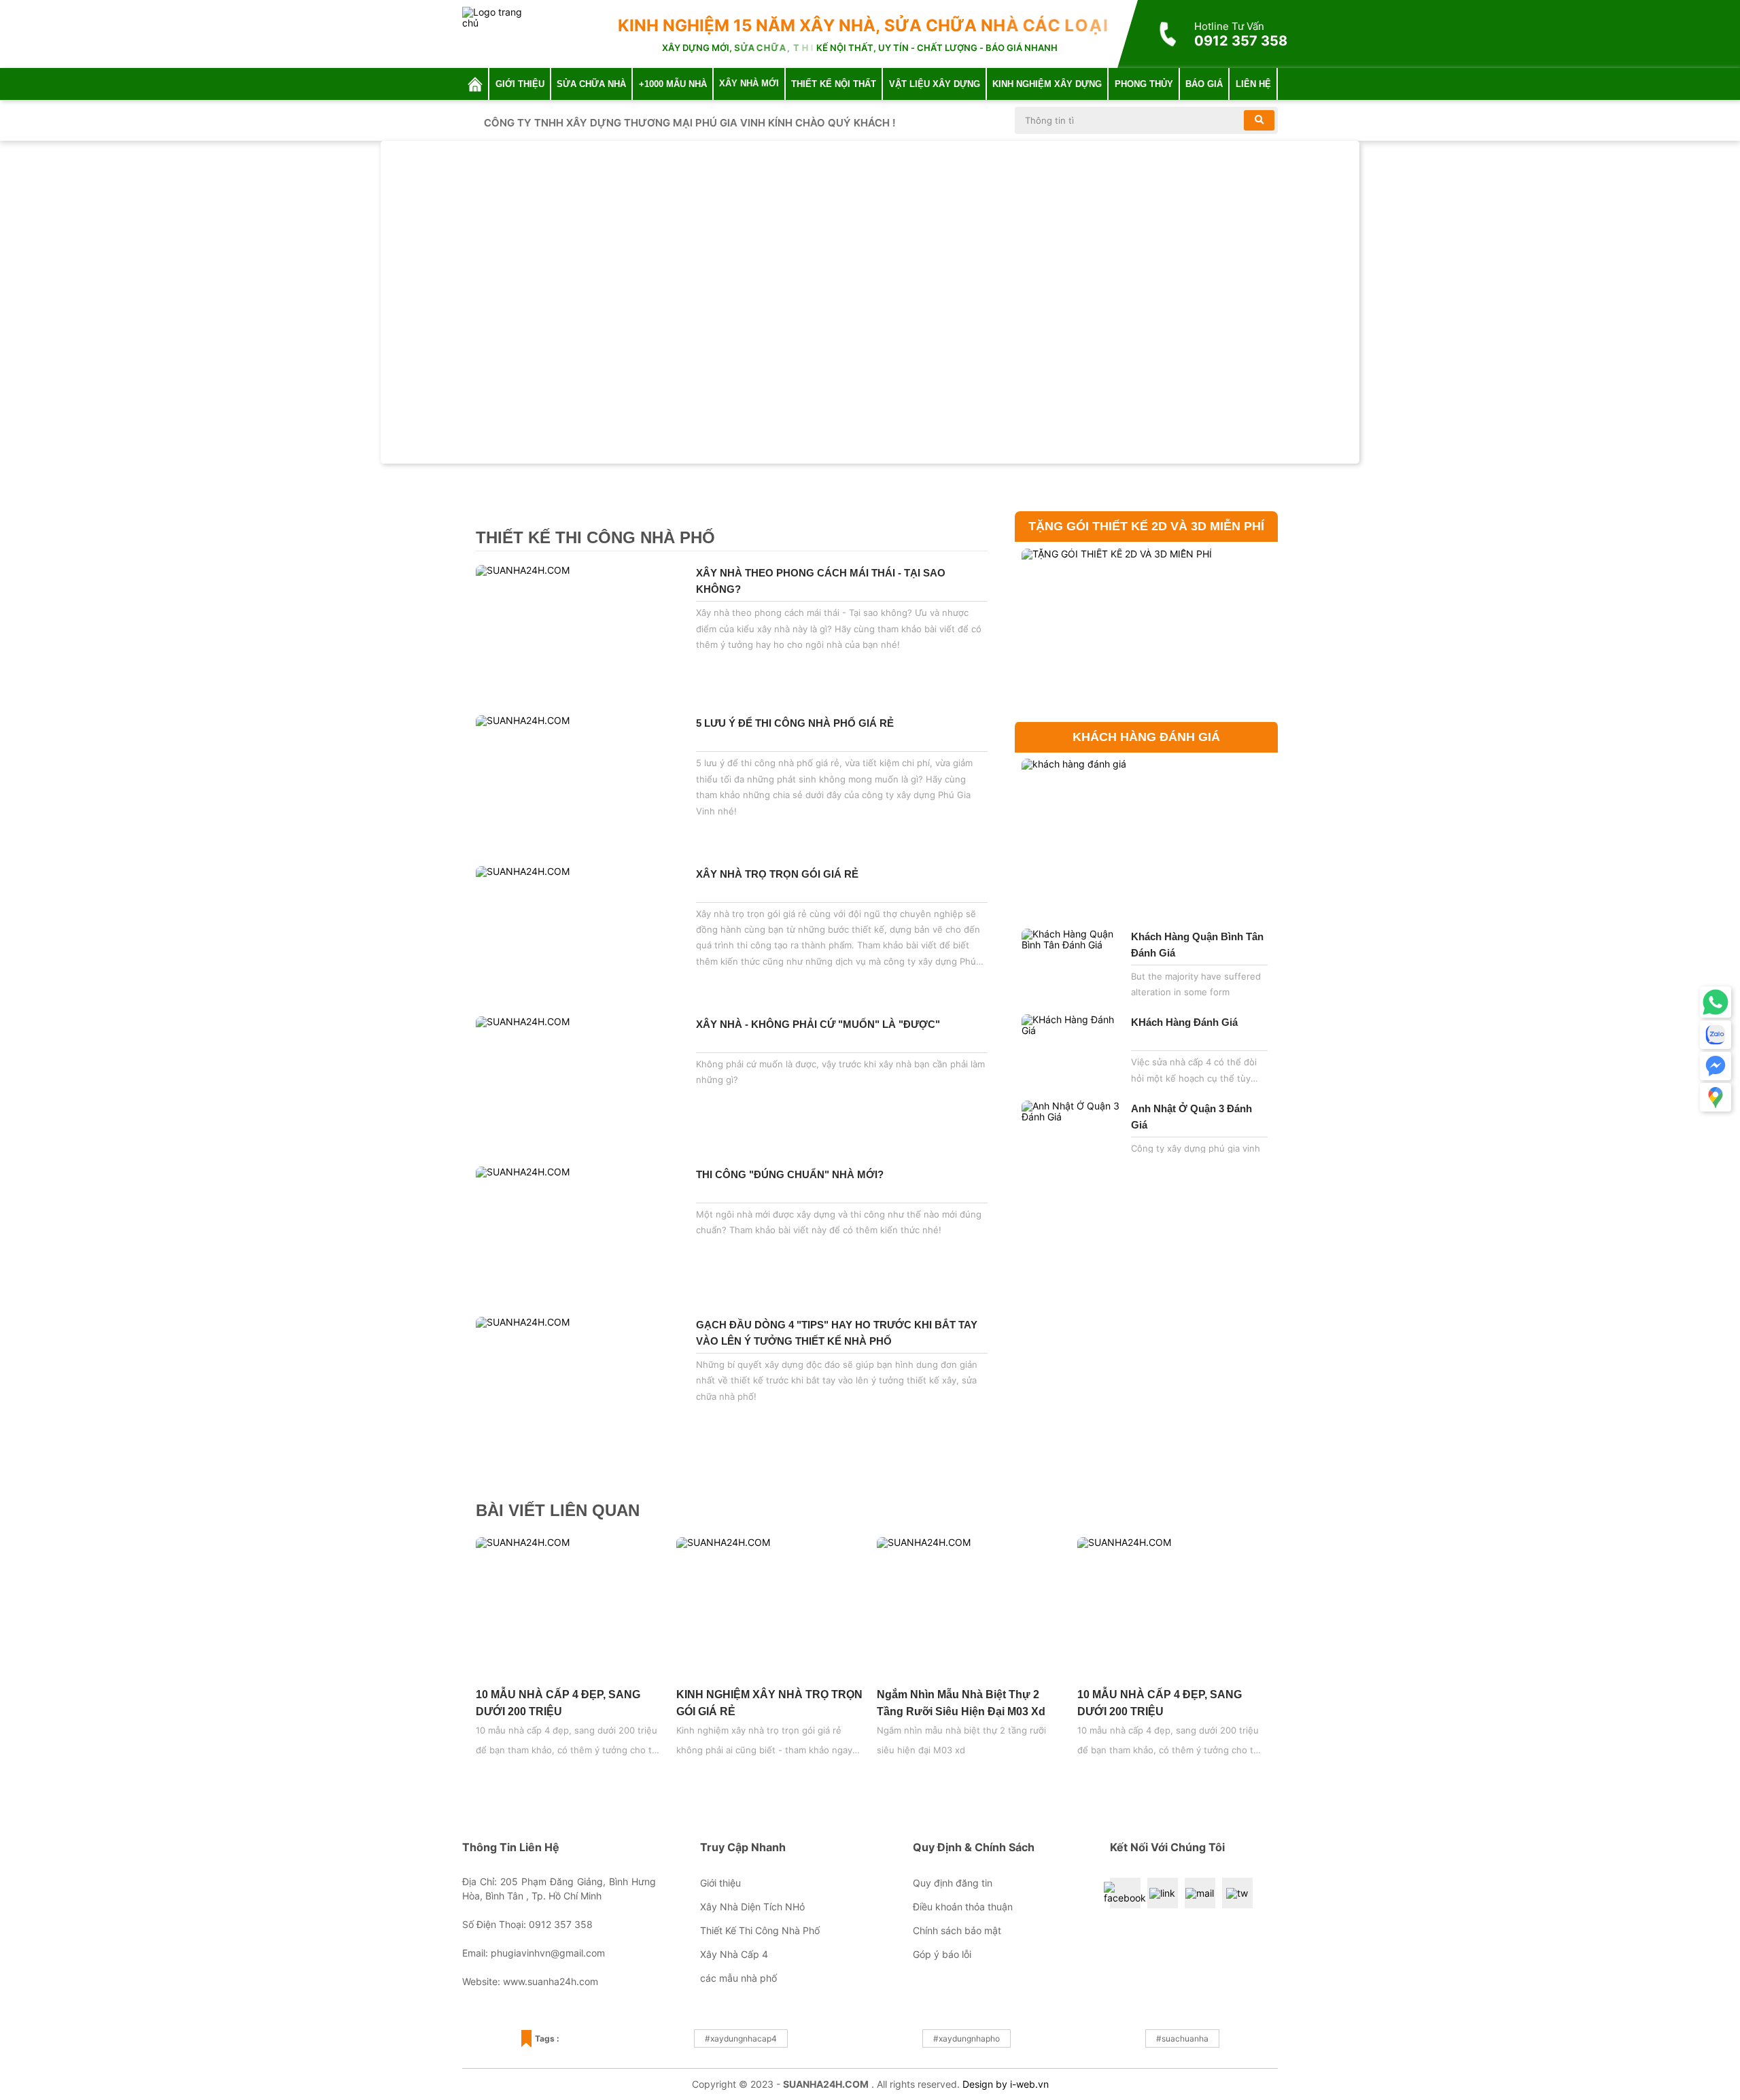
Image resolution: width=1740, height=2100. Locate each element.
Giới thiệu (720, 1883)
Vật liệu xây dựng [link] (935, 84)
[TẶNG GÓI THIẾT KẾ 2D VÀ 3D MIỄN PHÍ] (1146, 628)
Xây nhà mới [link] (749, 83)
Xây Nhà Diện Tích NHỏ (752, 1907)
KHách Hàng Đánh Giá (1184, 1022)
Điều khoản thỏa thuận (963, 1907)
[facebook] (1125, 1893)
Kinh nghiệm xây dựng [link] (1047, 84)
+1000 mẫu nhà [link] (673, 84)
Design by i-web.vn (1006, 2084)
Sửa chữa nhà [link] (591, 84)
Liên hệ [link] (1253, 84)
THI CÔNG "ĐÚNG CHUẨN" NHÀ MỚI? (790, 1174)
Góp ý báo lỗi (942, 1954)
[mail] (1200, 1893)
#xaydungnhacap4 (741, 2038)
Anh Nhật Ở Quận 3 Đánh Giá (1191, 1117)
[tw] (1237, 1893)
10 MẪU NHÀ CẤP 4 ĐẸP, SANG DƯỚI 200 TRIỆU (558, 1703)
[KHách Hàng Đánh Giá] (1073, 1052)
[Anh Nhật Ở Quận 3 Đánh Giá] (1073, 1139)
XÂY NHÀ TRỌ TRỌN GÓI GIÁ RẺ (777, 874)
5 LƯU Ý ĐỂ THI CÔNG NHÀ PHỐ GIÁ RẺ (795, 723)
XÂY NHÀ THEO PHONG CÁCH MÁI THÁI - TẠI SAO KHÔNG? (821, 581)
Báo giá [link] (1204, 84)
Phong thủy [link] (1144, 84)
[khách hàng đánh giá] (1146, 838)
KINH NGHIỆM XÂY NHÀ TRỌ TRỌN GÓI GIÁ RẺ (769, 1703)
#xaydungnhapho (967, 2038)
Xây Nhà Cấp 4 (734, 1954)
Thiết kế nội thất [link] (834, 84)
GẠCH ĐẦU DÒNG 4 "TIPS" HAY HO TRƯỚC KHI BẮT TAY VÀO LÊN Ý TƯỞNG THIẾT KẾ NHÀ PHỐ (837, 1333)
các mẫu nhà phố (738, 1978)
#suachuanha (1182, 2038)
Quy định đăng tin (953, 1883)
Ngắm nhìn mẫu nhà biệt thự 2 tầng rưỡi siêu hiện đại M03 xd (961, 1703)
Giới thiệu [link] (520, 84)
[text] (1133, 120)
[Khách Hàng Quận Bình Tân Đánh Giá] (1073, 967)
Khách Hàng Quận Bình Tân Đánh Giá (1197, 945)
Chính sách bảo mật (957, 1930)
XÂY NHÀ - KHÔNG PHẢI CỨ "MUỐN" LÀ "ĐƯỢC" (818, 1024)
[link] (475, 84)
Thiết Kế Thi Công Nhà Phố (760, 1930)
